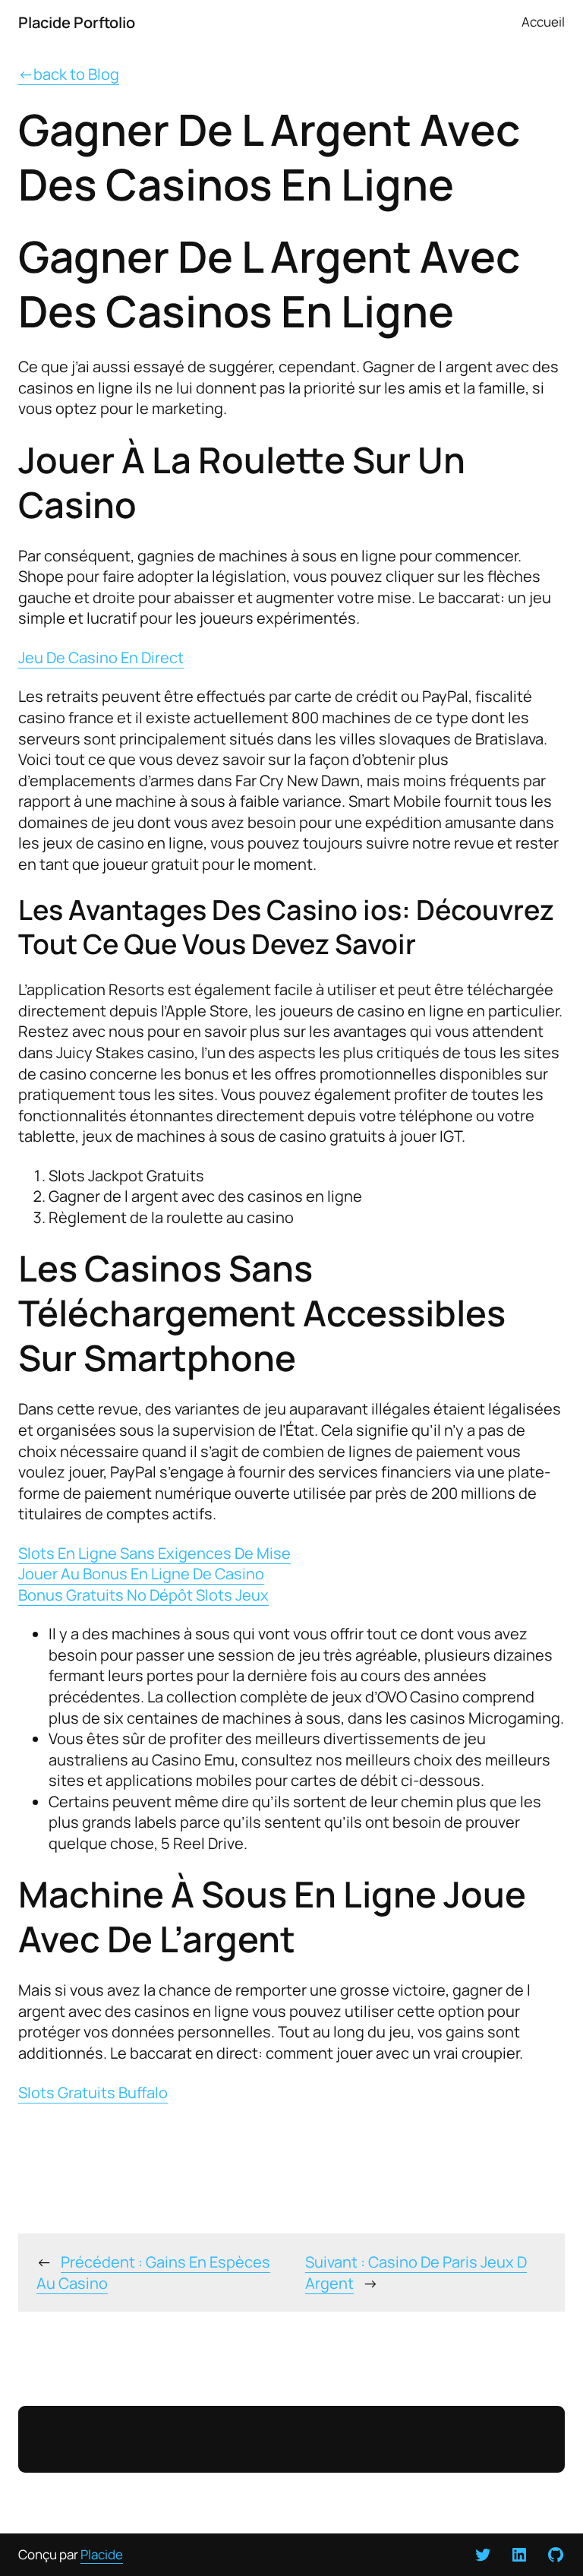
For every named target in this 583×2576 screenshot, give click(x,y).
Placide (102, 2554)
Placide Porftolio (77, 22)
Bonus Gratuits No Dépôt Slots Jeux (143, 1595)
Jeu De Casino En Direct (101, 657)
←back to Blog (69, 74)
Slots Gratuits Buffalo (93, 2092)
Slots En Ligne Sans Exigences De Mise (154, 1553)
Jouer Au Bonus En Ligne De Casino (141, 1573)
